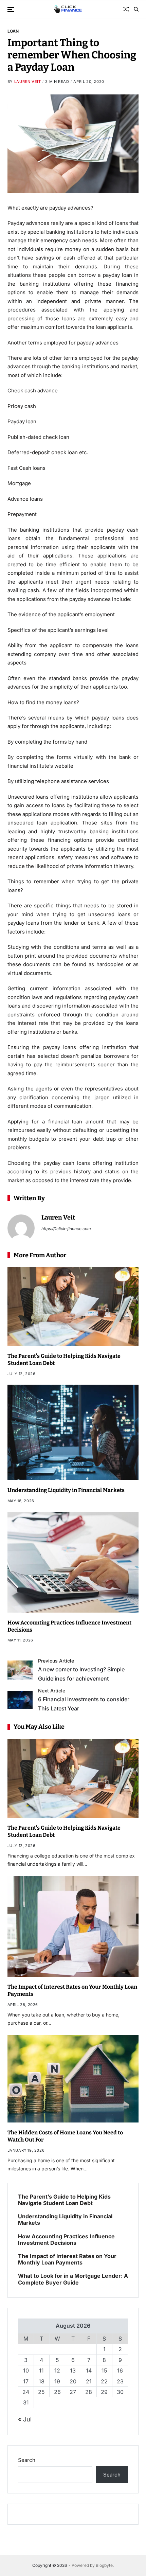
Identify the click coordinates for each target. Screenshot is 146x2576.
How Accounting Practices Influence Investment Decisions (66, 2240)
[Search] (136, 9)
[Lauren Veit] (21, 1228)
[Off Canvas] (11, 10)
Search (27, 2460)
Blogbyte (104, 2565)
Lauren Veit (28, 82)
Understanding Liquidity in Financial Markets (66, 1490)
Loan (13, 31)
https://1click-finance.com (66, 1229)
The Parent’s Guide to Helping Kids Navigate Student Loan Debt (64, 2200)
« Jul (25, 2419)
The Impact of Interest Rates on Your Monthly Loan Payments (67, 2259)
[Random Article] (126, 9)
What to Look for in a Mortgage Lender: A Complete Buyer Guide (73, 2279)
